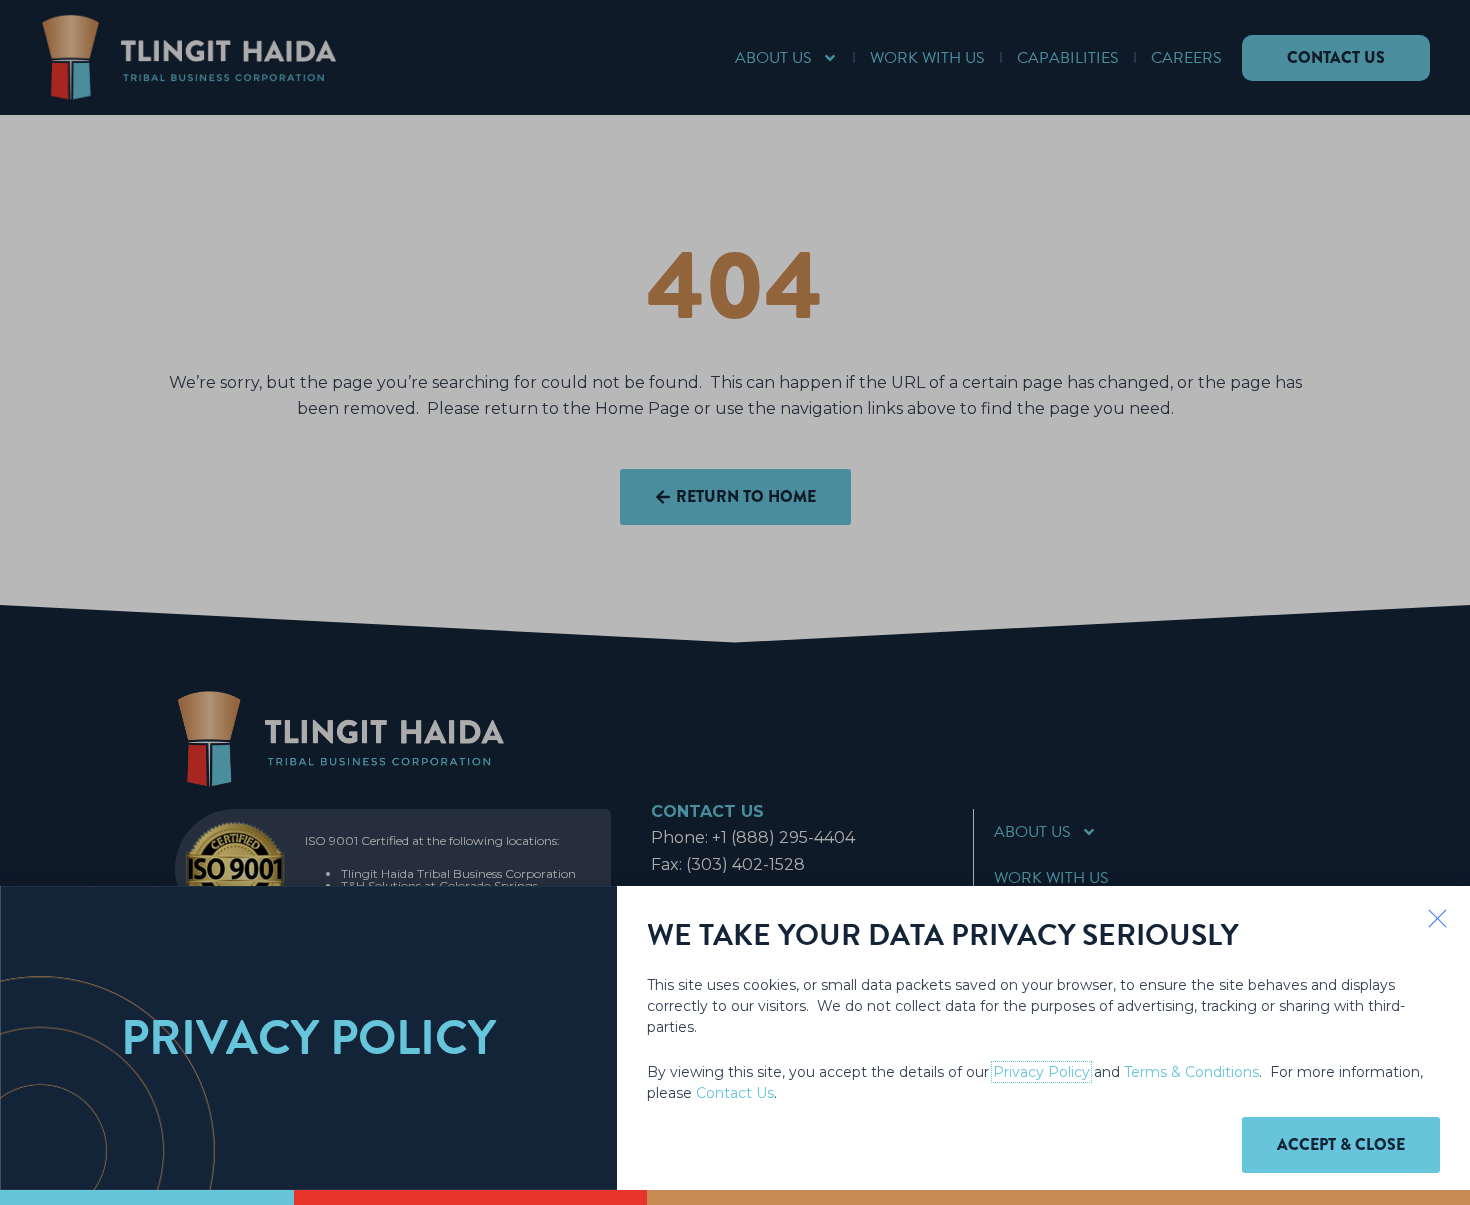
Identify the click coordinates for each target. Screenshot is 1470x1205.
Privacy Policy (1041, 1072)
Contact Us (735, 1093)
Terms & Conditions (1191, 1072)
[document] (735, 602)
